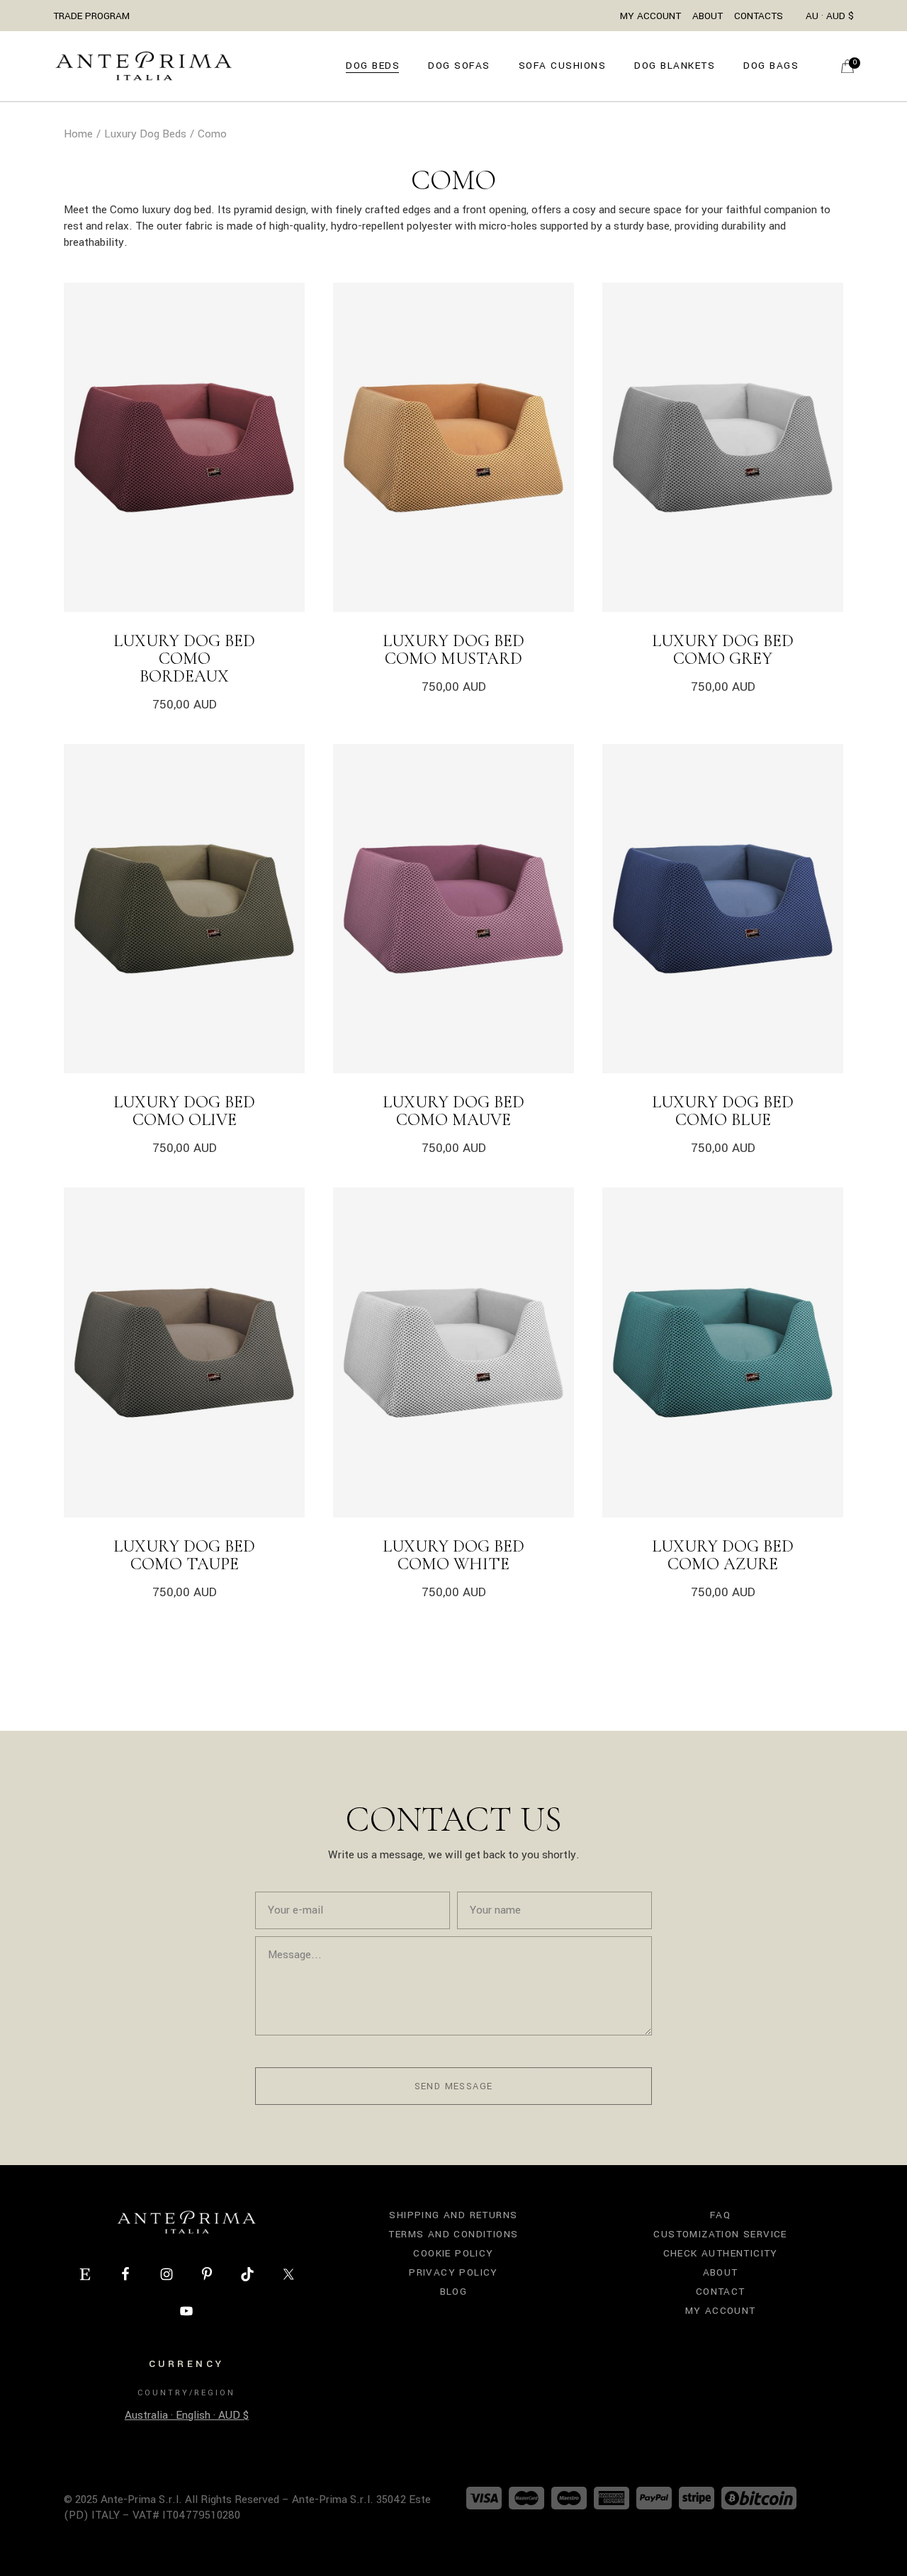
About (708, 16)
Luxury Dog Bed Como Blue (723, 1111)
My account (721, 2311)
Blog (454, 2292)
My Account (650, 16)
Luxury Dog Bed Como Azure (723, 1555)
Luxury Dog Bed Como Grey (723, 650)
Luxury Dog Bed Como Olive (184, 1111)
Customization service (720, 2234)
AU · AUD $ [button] (830, 16)
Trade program (91, 16)
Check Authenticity (721, 2253)
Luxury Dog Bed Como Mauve (453, 1111)
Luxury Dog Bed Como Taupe (184, 1555)
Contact (721, 2292)
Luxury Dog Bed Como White (453, 1555)
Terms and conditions (453, 2234)
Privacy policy (453, 2272)
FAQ (720, 2215)
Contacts (759, 16)
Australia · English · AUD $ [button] (187, 2415)
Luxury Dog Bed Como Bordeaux (184, 659)
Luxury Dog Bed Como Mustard (453, 650)
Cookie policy (453, 2253)
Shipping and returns (453, 2215)
